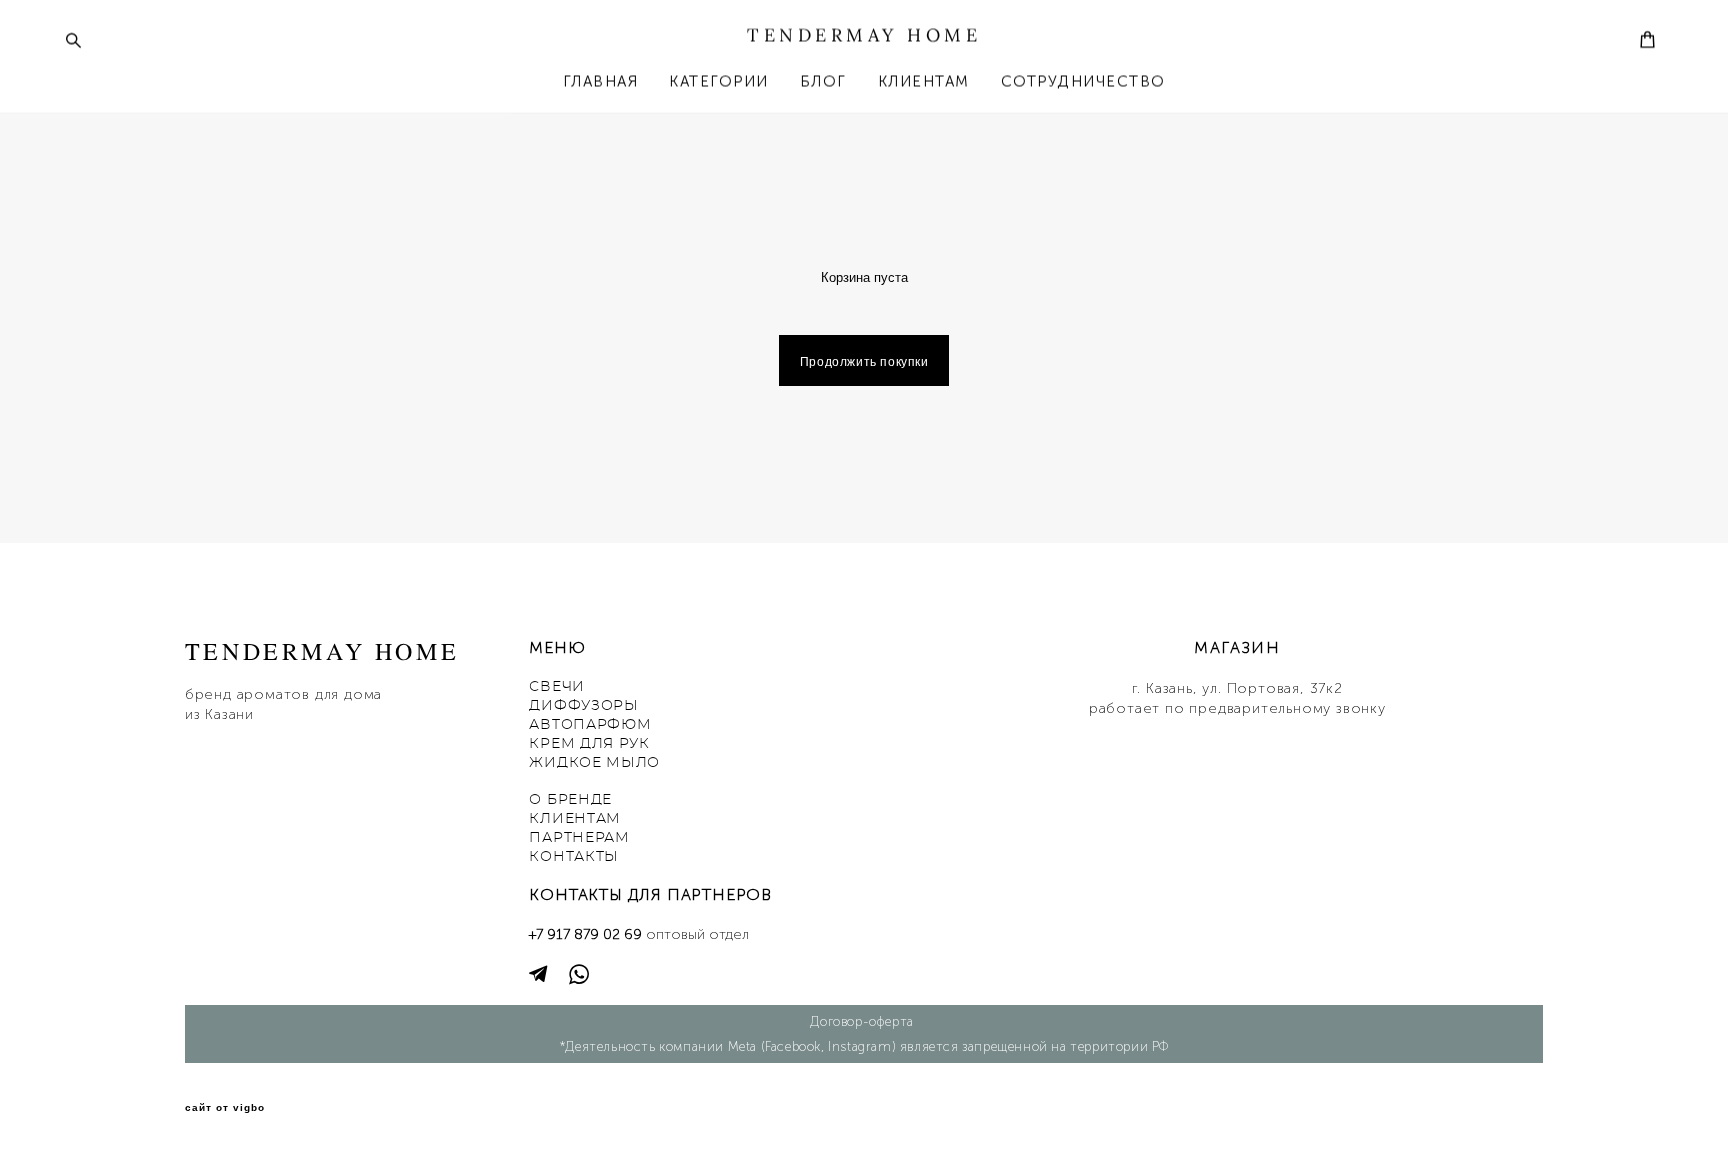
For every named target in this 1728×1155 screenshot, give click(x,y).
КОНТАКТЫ (574, 857)
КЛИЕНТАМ (924, 81)
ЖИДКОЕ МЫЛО (594, 763)
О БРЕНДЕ (570, 800)
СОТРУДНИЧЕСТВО (1083, 81)
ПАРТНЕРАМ (579, 838)
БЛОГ (823, 81)
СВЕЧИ (557, 687)
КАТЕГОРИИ (719, 81)
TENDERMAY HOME (864, 35)
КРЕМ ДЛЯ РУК (589, 744)
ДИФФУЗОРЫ (583, 706)
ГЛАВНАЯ (601, 81)
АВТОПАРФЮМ (590, 725)
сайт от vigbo (225, 1108)
